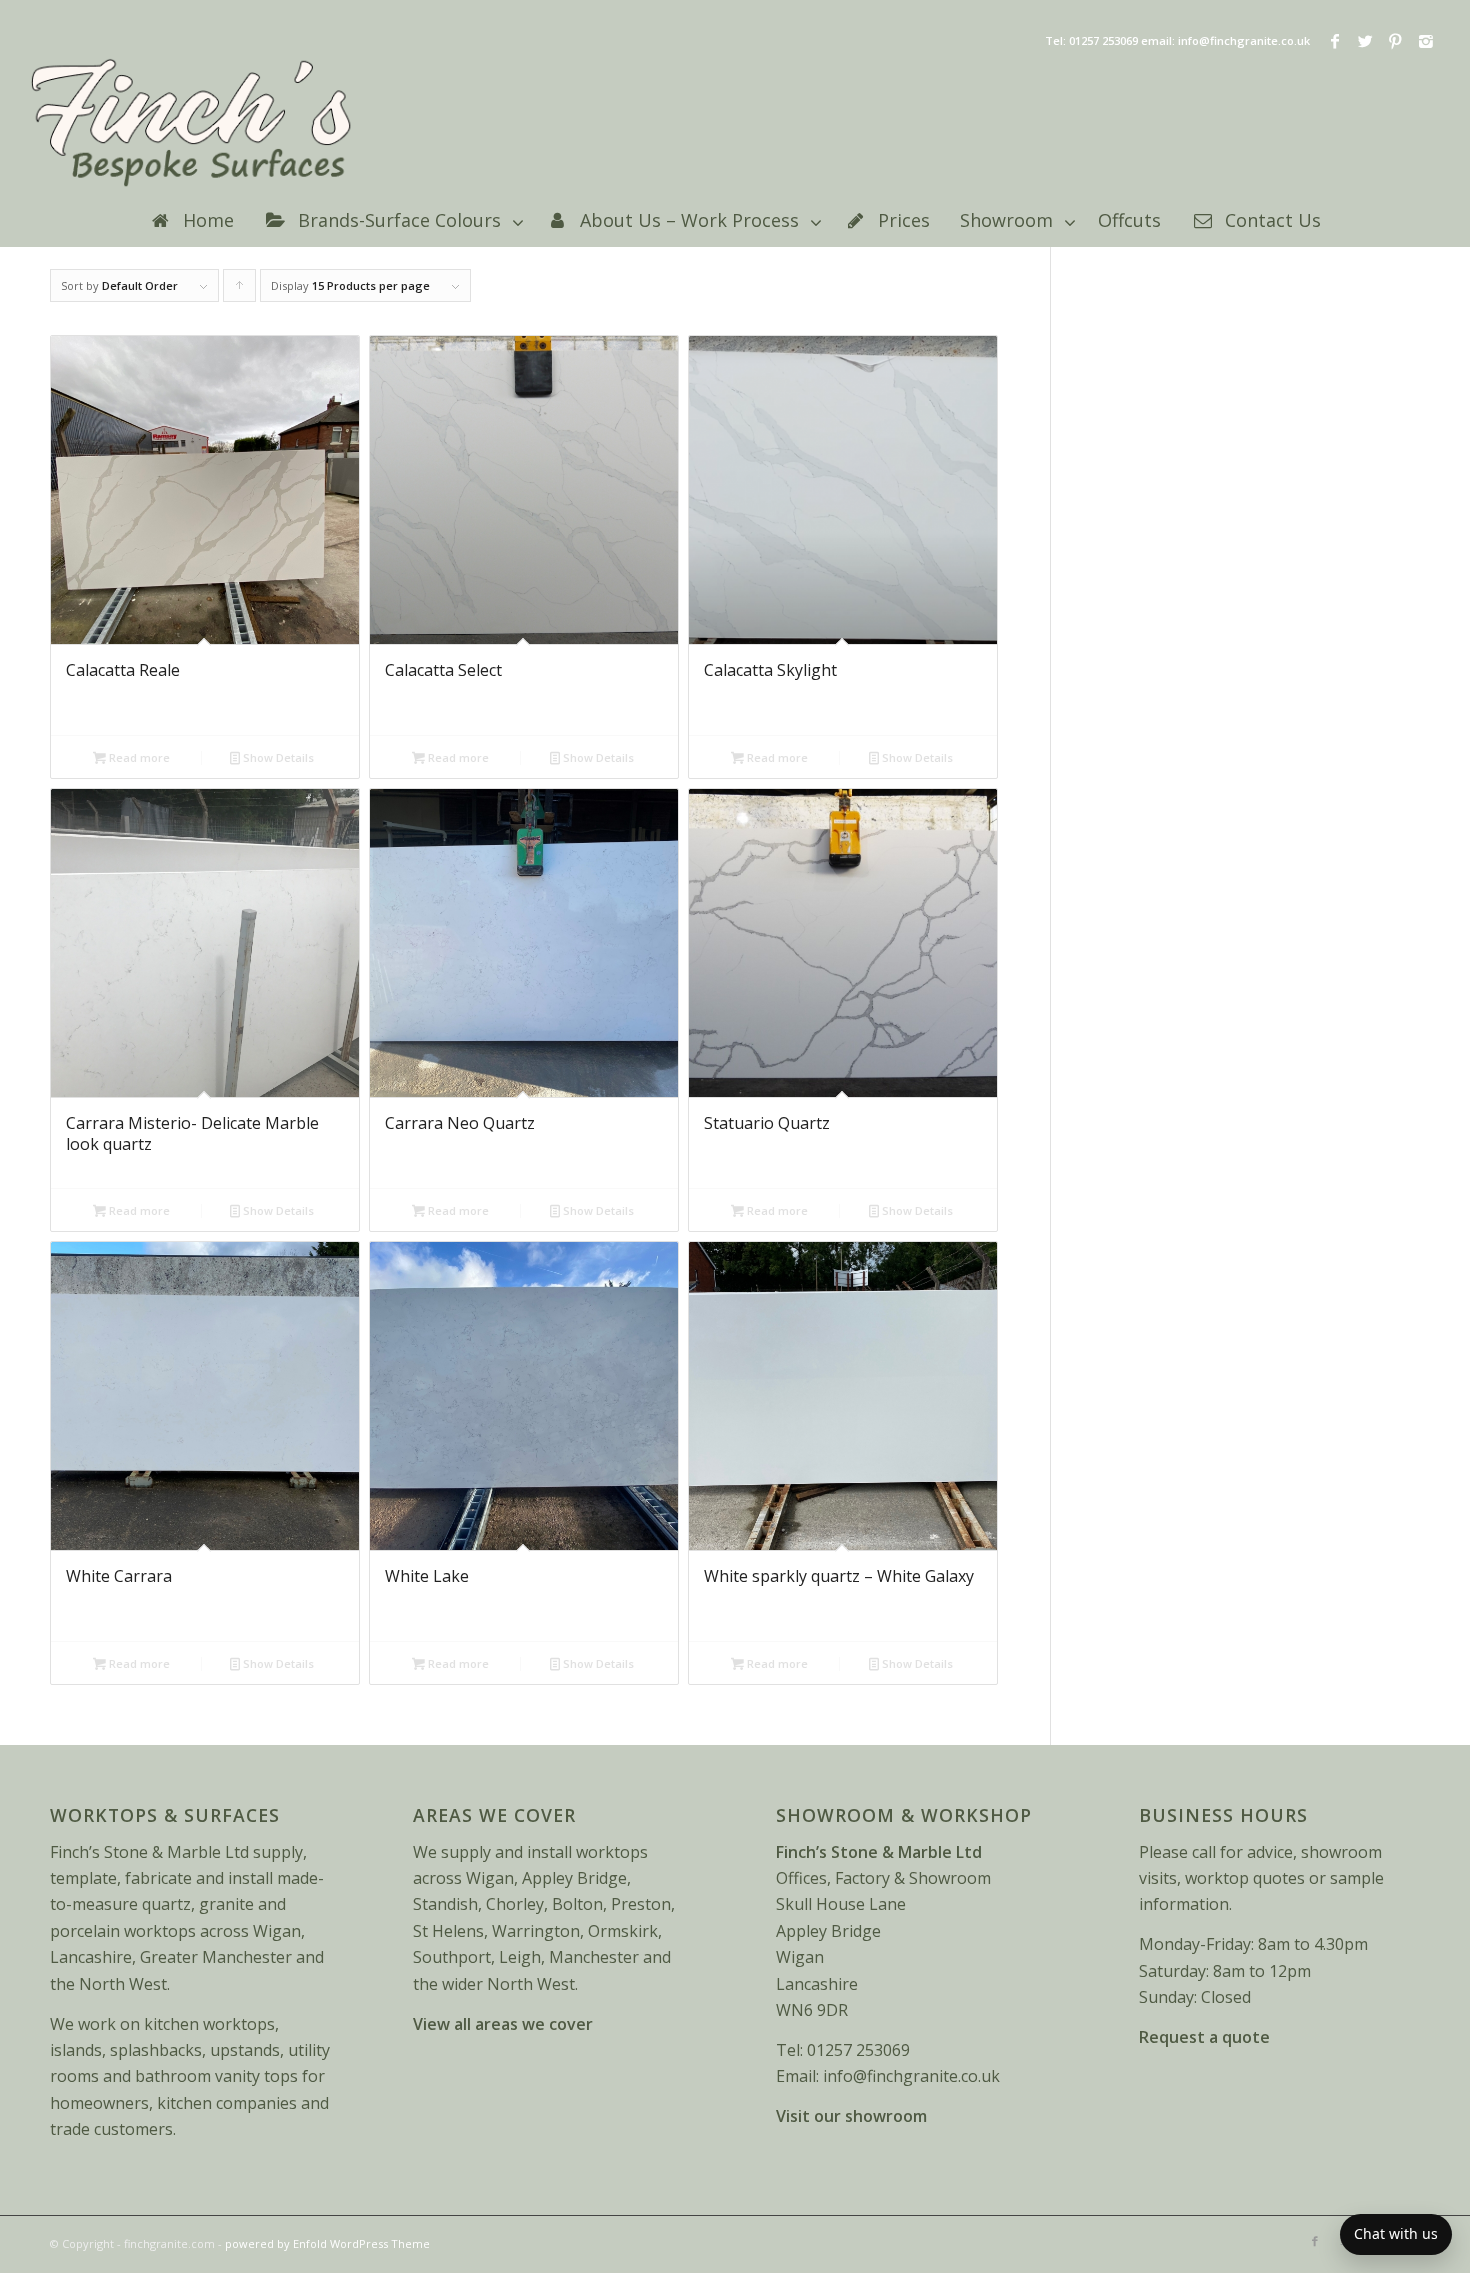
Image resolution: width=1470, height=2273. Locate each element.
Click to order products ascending (240, 290)
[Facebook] (1335, 41)
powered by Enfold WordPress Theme (327, 2243)
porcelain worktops (123, 1931)
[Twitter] (1365, 41)
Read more (138, 757)
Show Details (277, 757)
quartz (166, 1904)
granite (226, 1904)
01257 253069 (858, 2050)
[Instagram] (1426, 41)
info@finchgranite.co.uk (911, 2076)
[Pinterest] (1395, 41)
